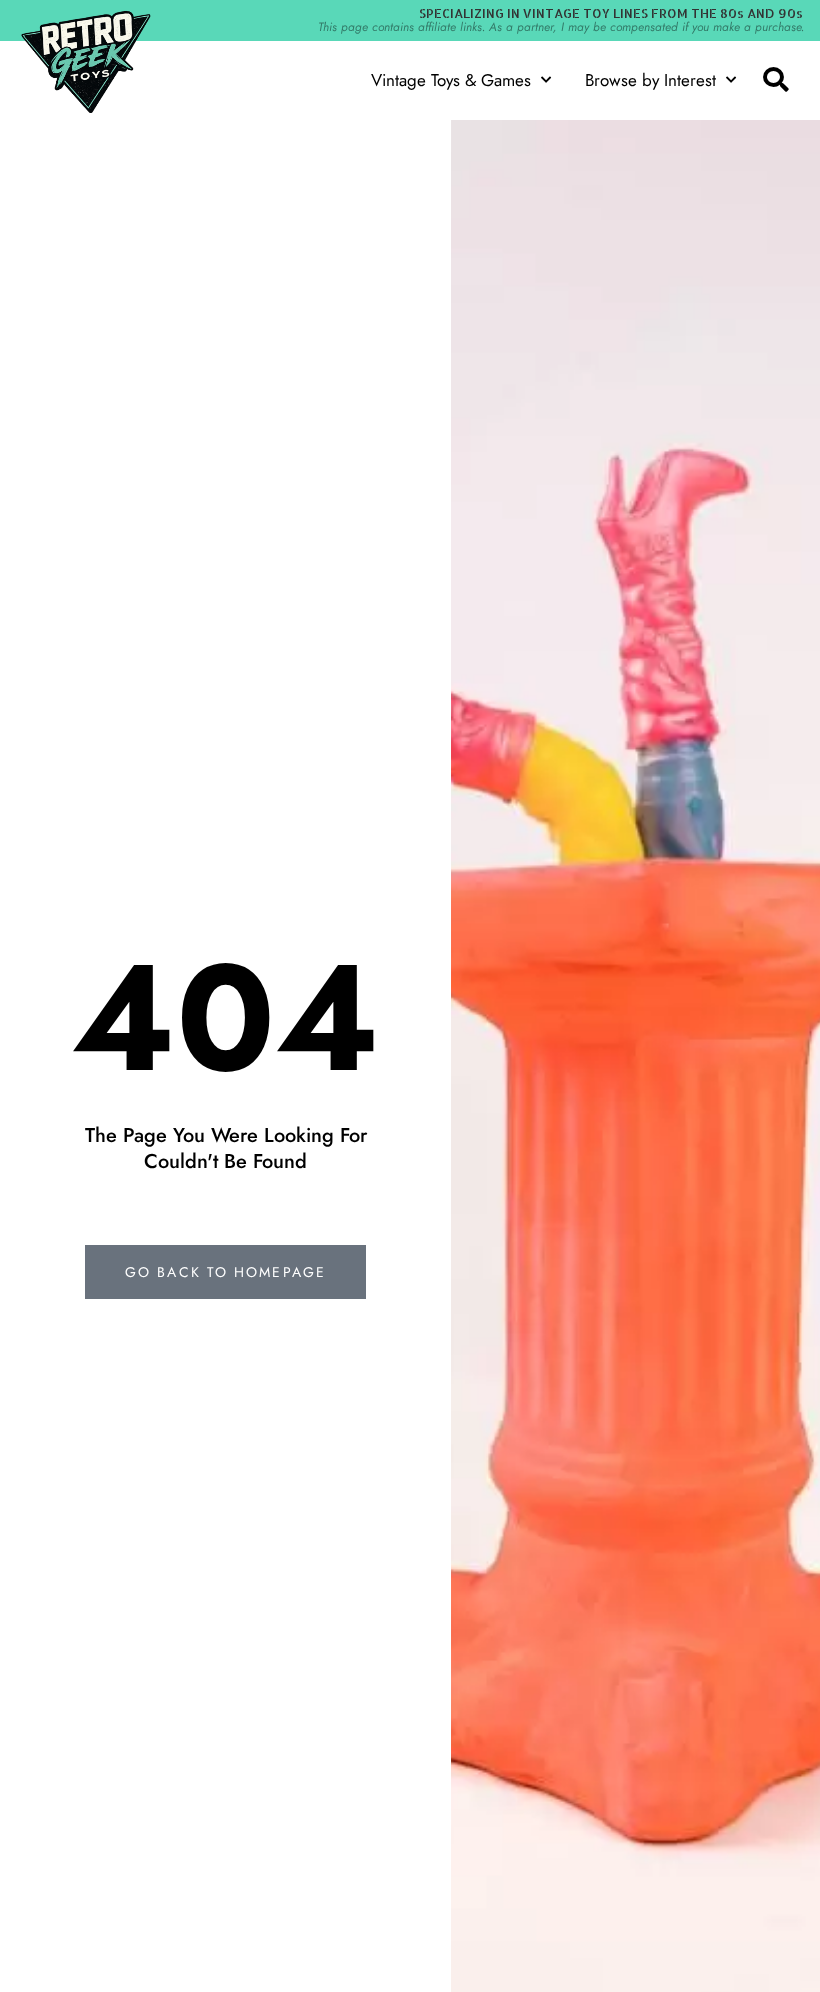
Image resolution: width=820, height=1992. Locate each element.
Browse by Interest (650, 80)
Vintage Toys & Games (451, 80)
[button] (776, 80)
